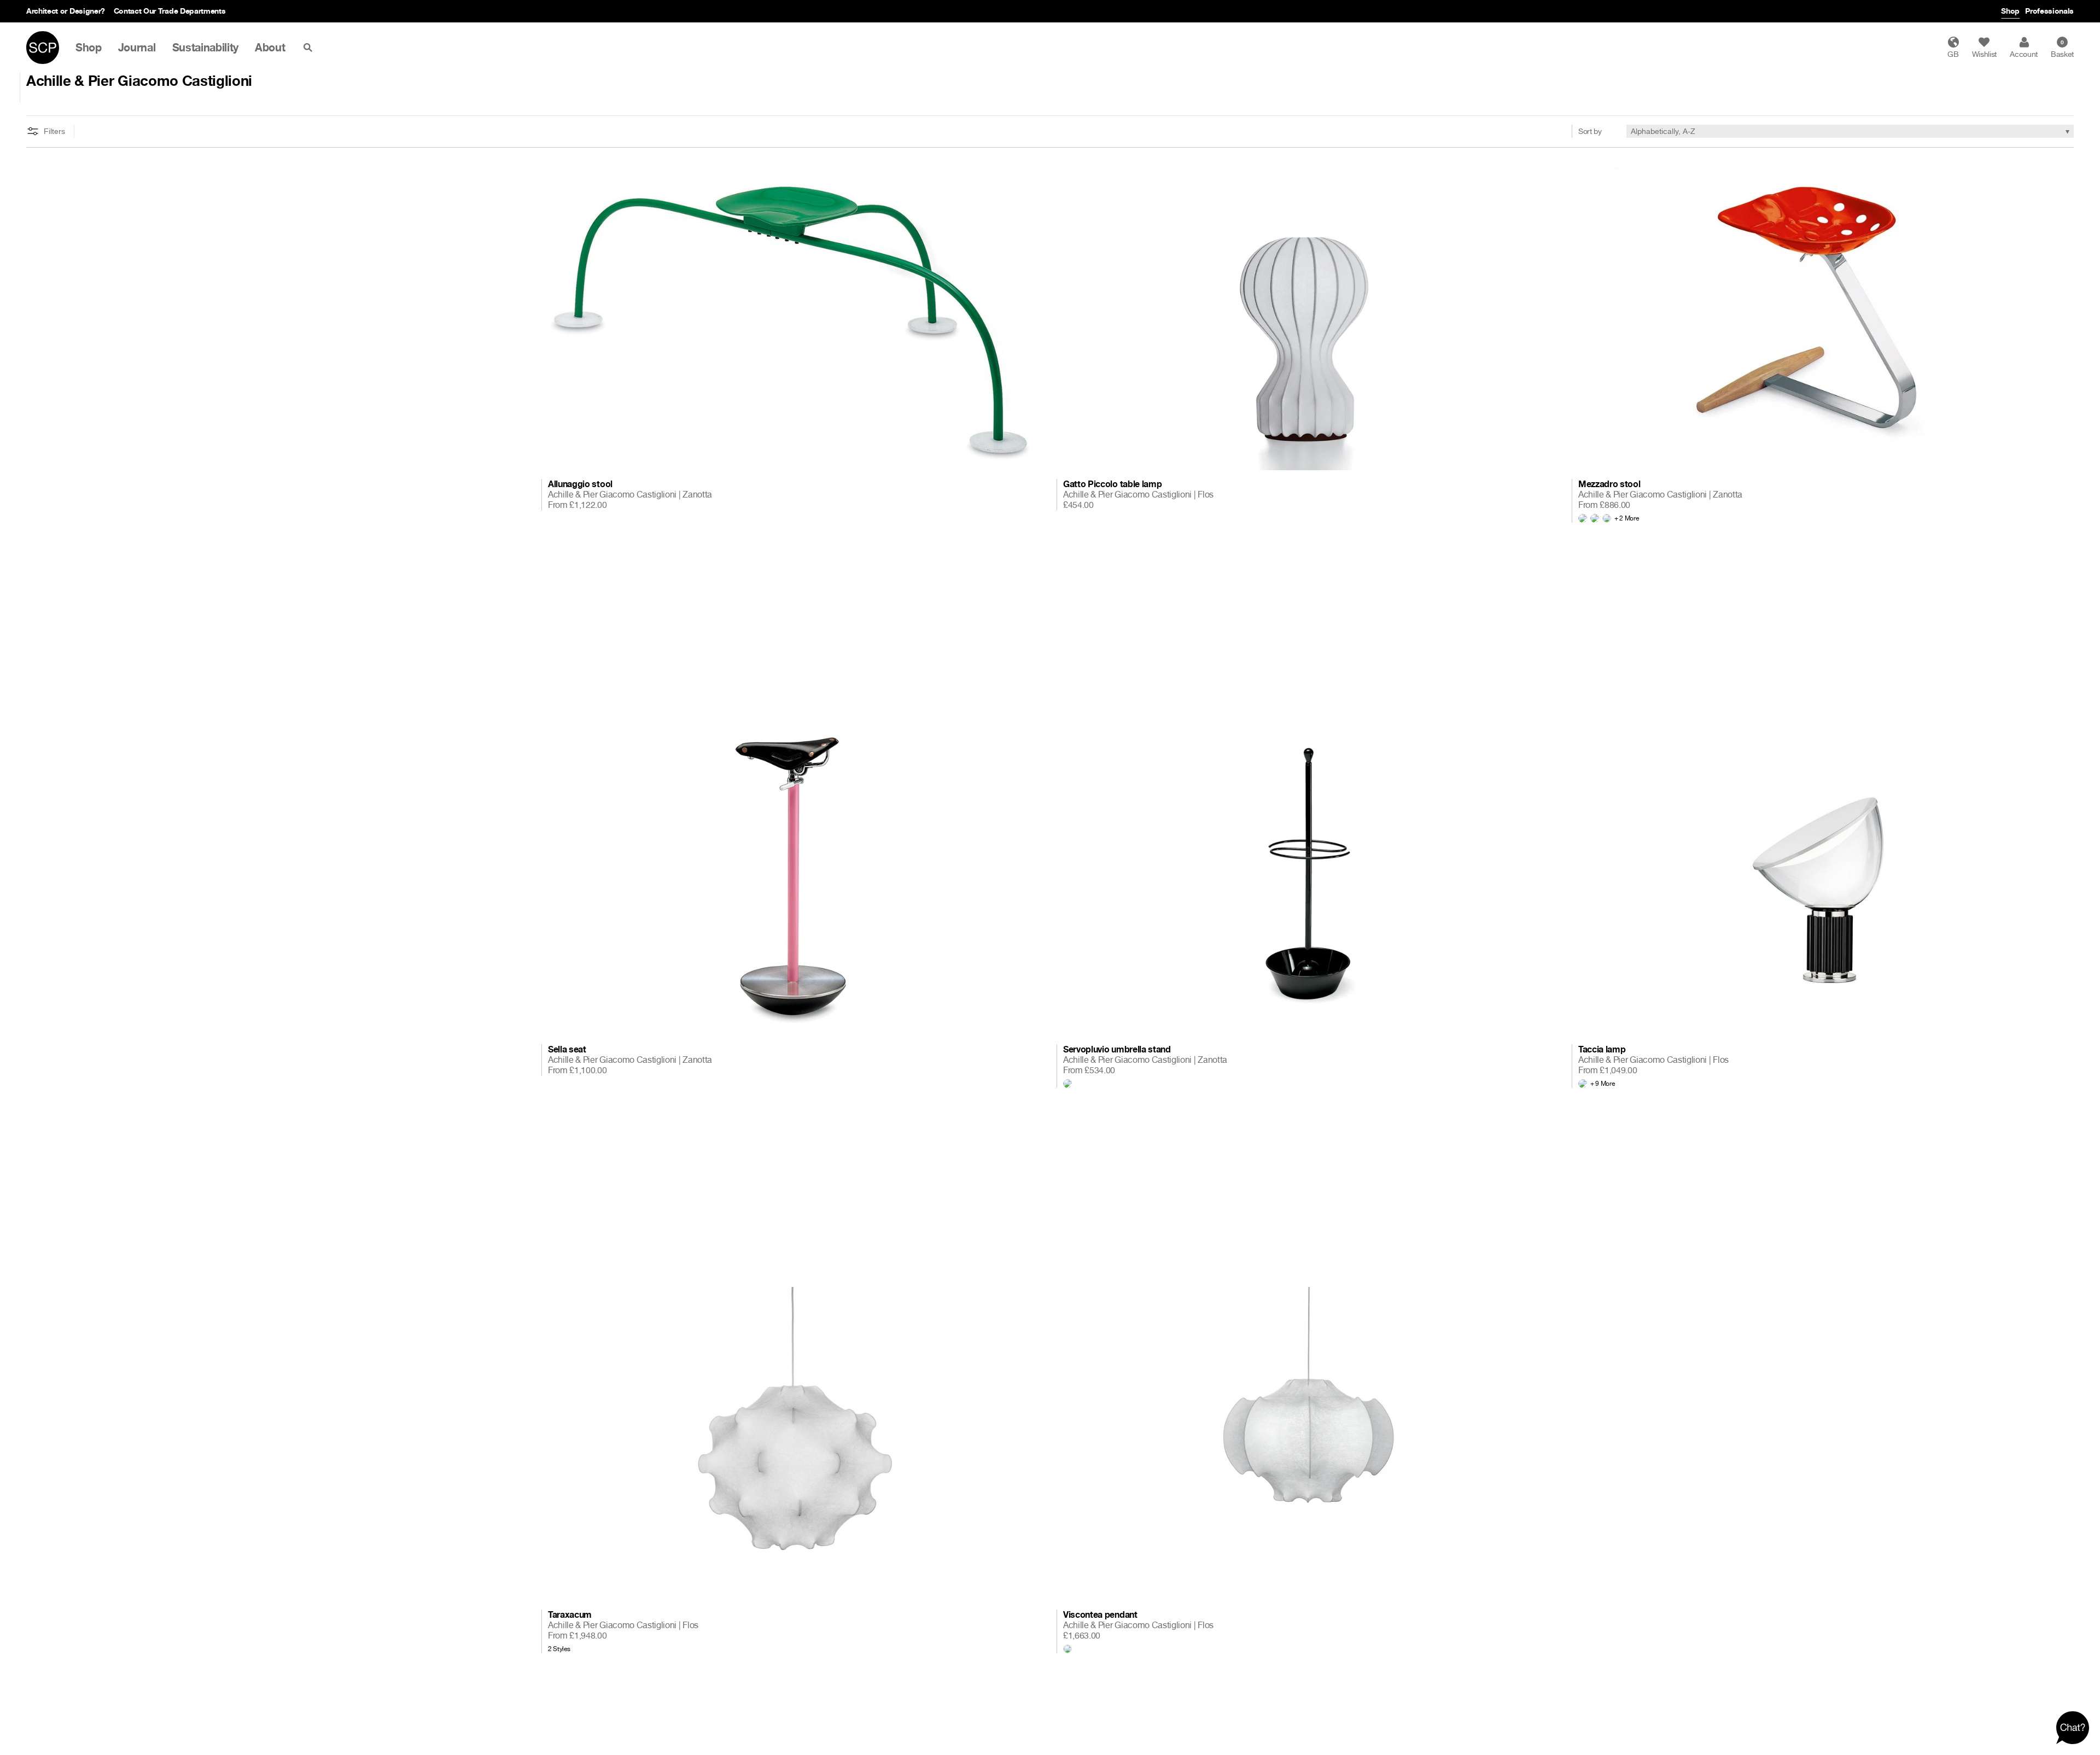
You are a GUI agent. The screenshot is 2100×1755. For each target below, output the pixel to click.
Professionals (2049, 11)
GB (1953, 54)
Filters (54, 131)
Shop (2010, 11)
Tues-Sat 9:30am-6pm (134, 11)
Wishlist (1984, 54)
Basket (2062, 49)
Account (2024, 54)
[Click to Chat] (2073, 1728)
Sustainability (206, 48)
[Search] (310, 48)
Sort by (1590, 131)
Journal (137, 48)
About (270, 48)
